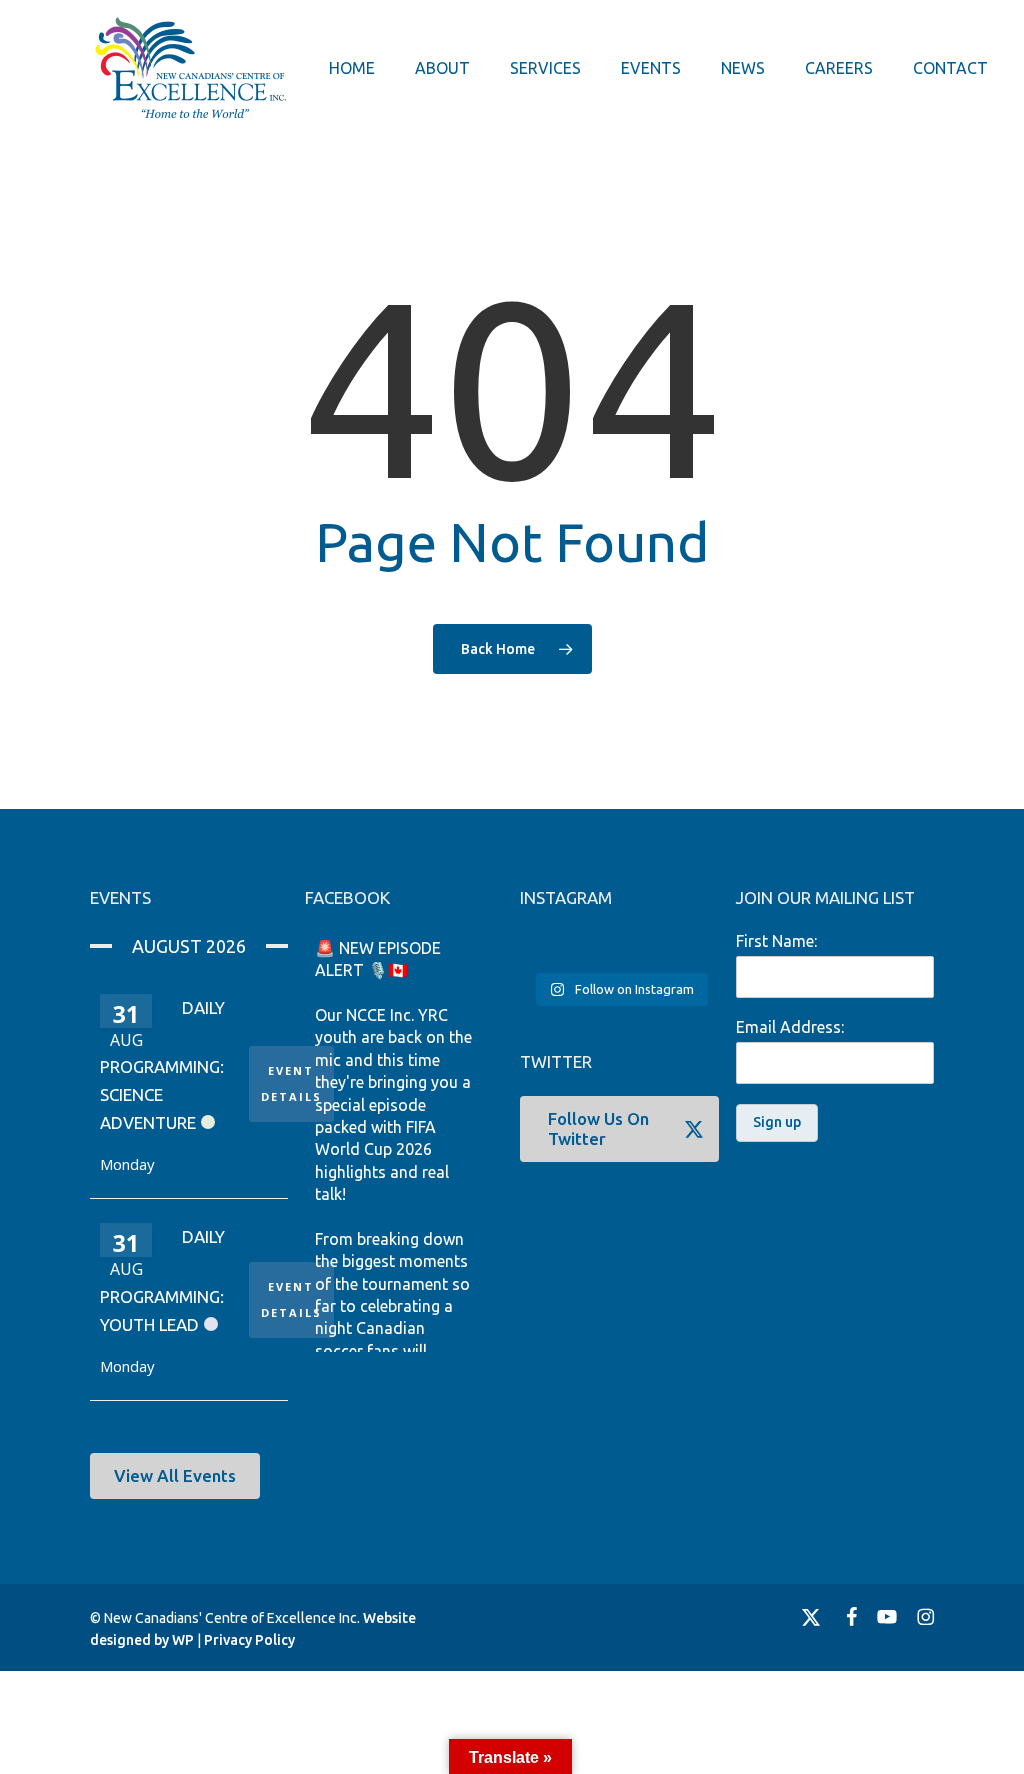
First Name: (776, 941)
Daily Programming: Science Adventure (162, 1065)
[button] (175, 1476)
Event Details (291, 1083)
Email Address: (790, 1027)
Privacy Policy (249, 1640)
